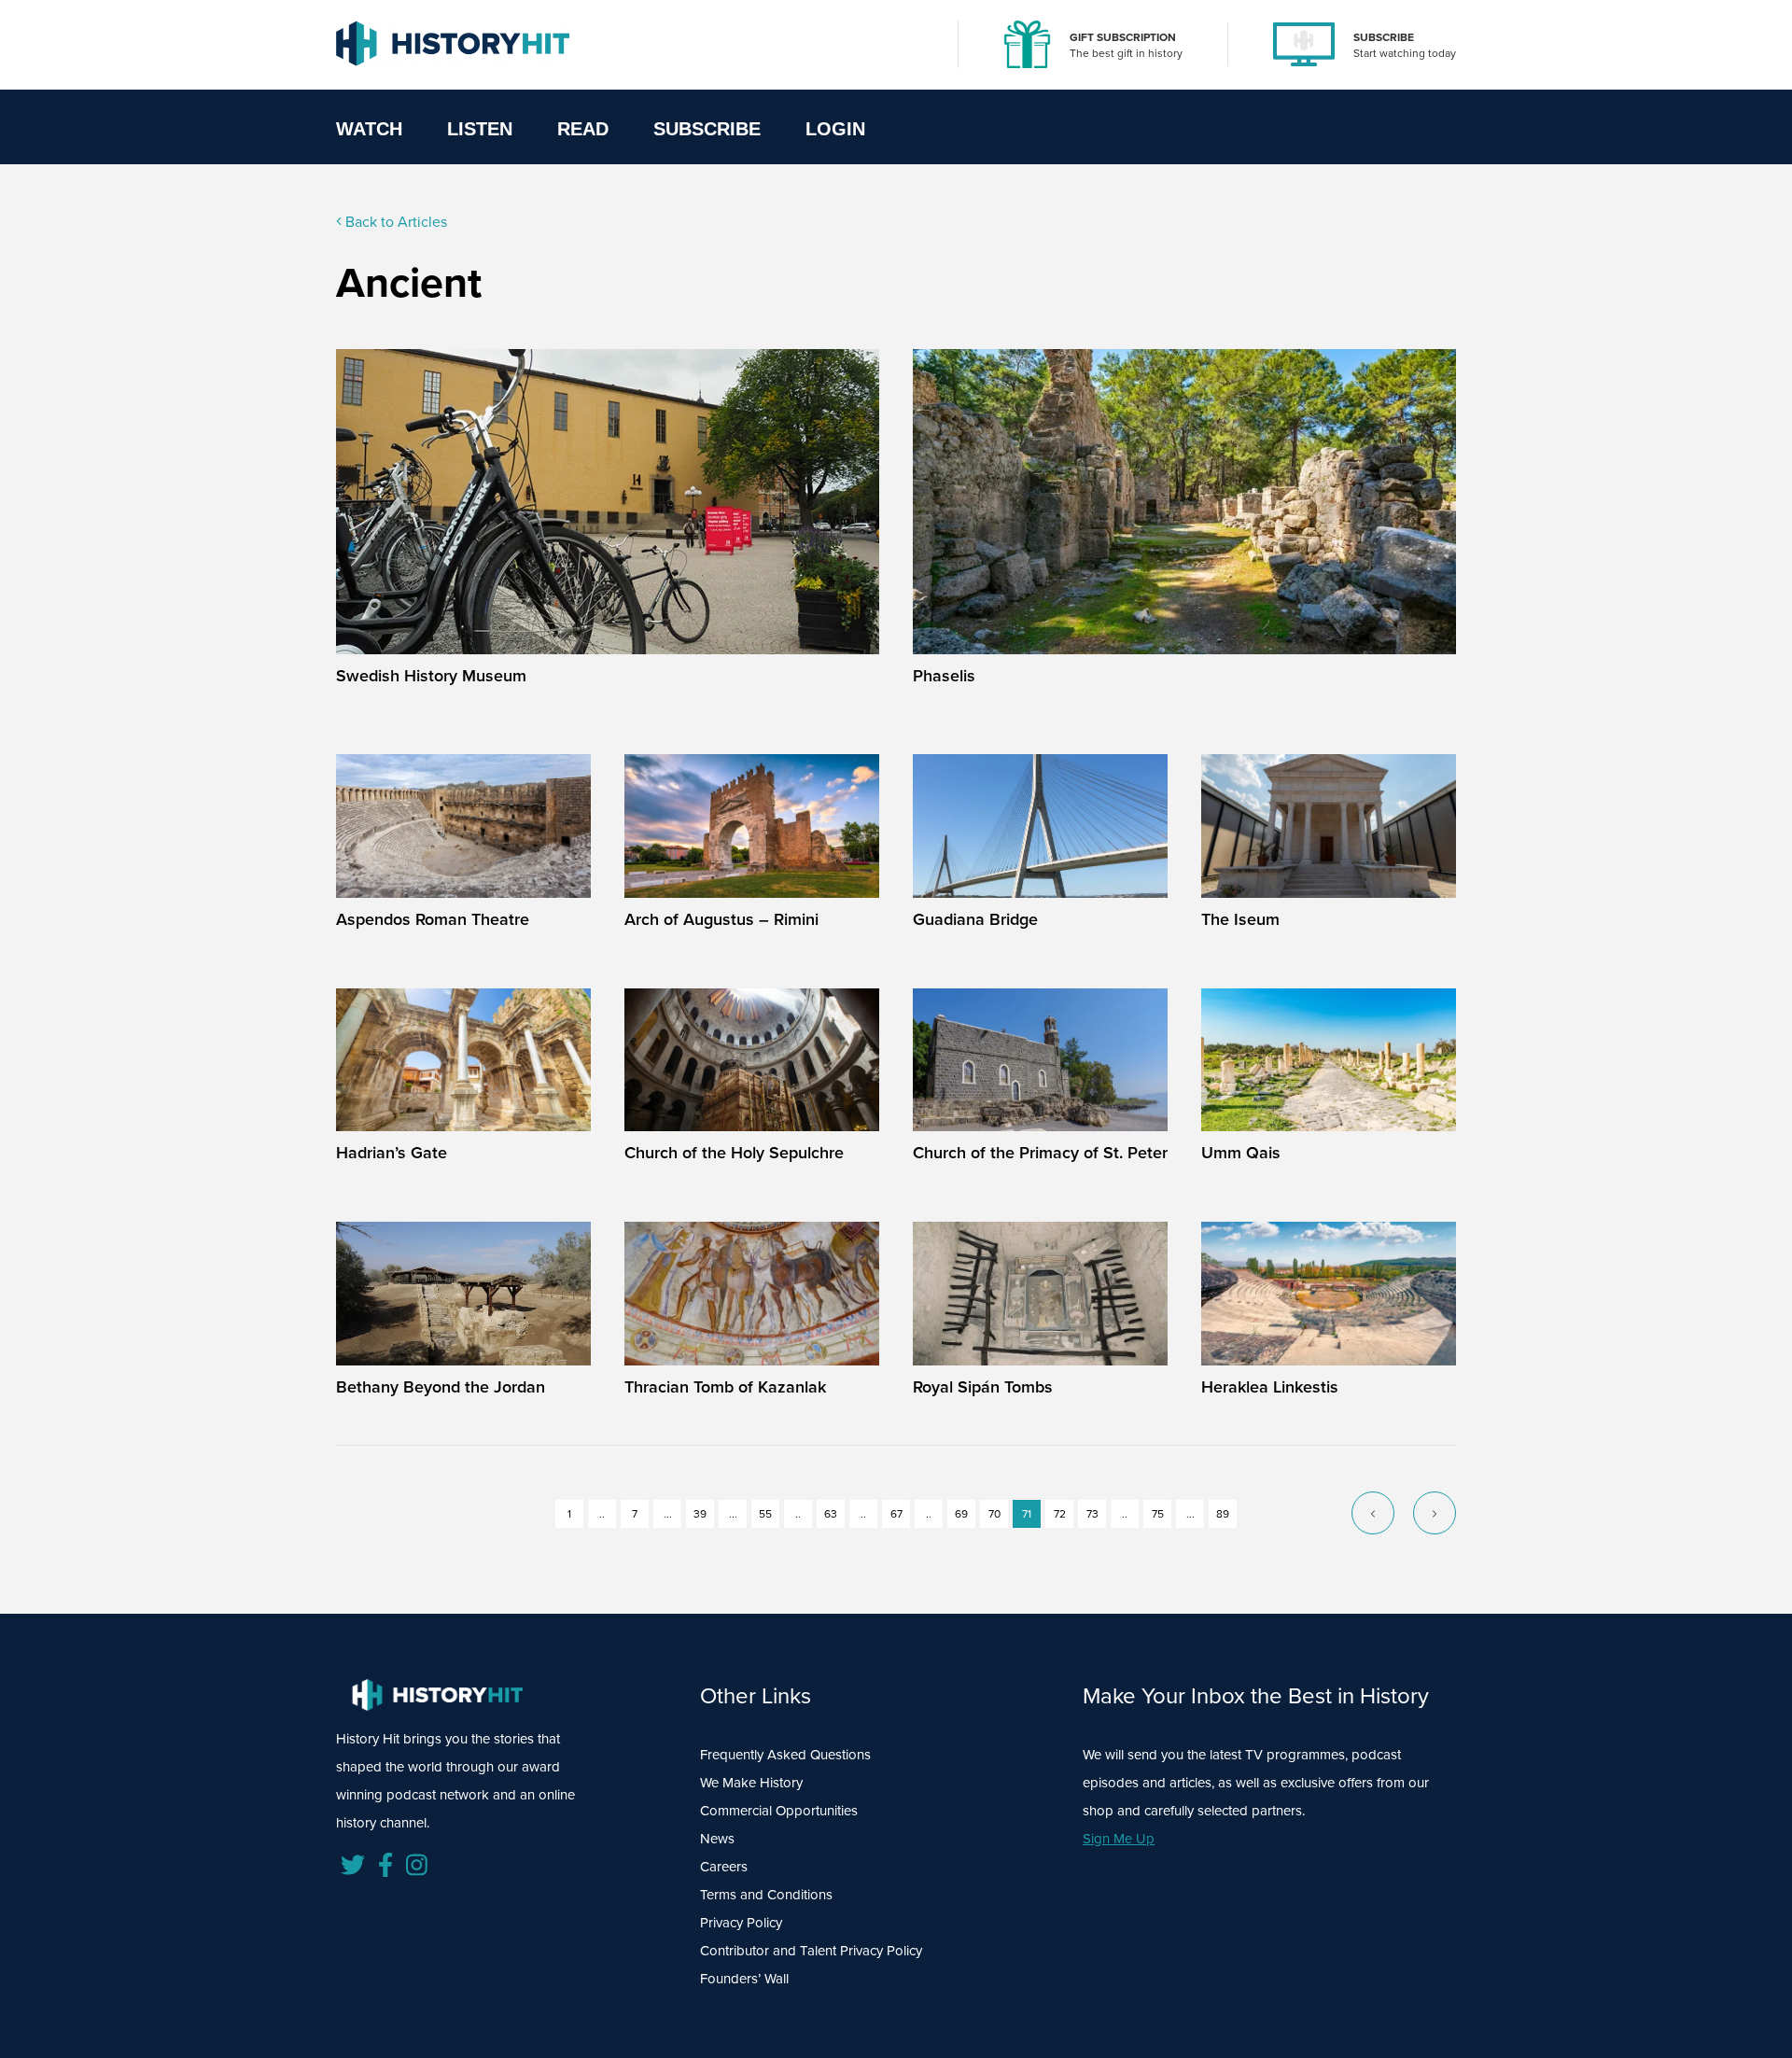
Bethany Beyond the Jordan (441, 1387)
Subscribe (707, 129)
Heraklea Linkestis (1270, 1387)
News (717, 1839)
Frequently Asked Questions (785, 1755)
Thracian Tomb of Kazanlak (725, 1387)
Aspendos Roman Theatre (433, 919)
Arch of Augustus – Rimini (721, 919)
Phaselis (944, 676)
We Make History (751, 1783)
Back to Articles (394, 222)
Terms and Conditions (766, 1895)
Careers (724, 1867)
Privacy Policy (741, 1923)
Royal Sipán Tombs (983, 1387)
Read (583, 129)
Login (835, 129)
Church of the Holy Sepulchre (734, 1153)
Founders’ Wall (744, 1979)
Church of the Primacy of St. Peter (1040, 1153)
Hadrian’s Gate (392, 1153)
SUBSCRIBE (1384, 37)
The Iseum (1240, 919)
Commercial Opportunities (779, 1811)
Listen (480, 129)
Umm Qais (1241, 1153)
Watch (369, 129)
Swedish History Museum (431, 676)
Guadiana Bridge (975, 919)
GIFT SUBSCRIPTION (1123, 37)
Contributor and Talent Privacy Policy (811, 1951)
